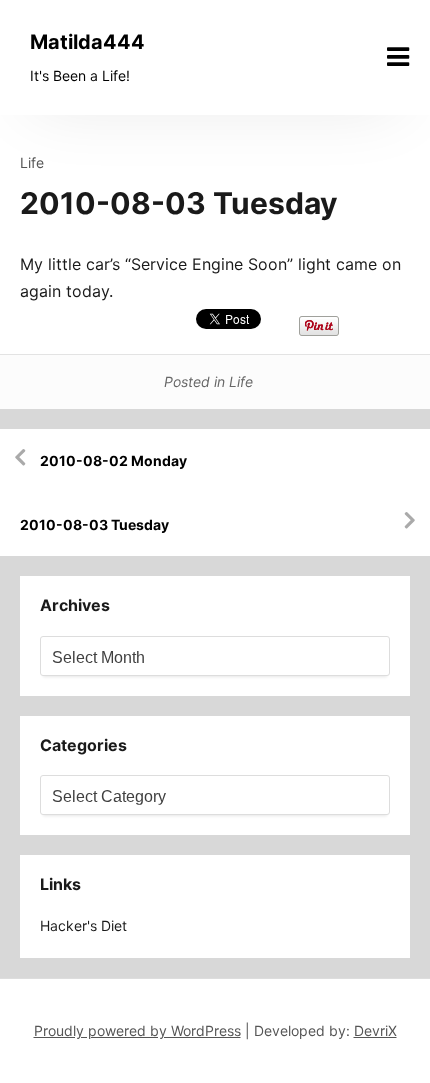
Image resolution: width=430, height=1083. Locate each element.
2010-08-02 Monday (113, 460)
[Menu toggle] (398, 57)
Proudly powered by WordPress (137, 1030)
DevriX (375, 1030)
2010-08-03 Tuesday (94, 524)
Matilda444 (87, 42)
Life (32, 162)
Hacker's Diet (83, 925)
